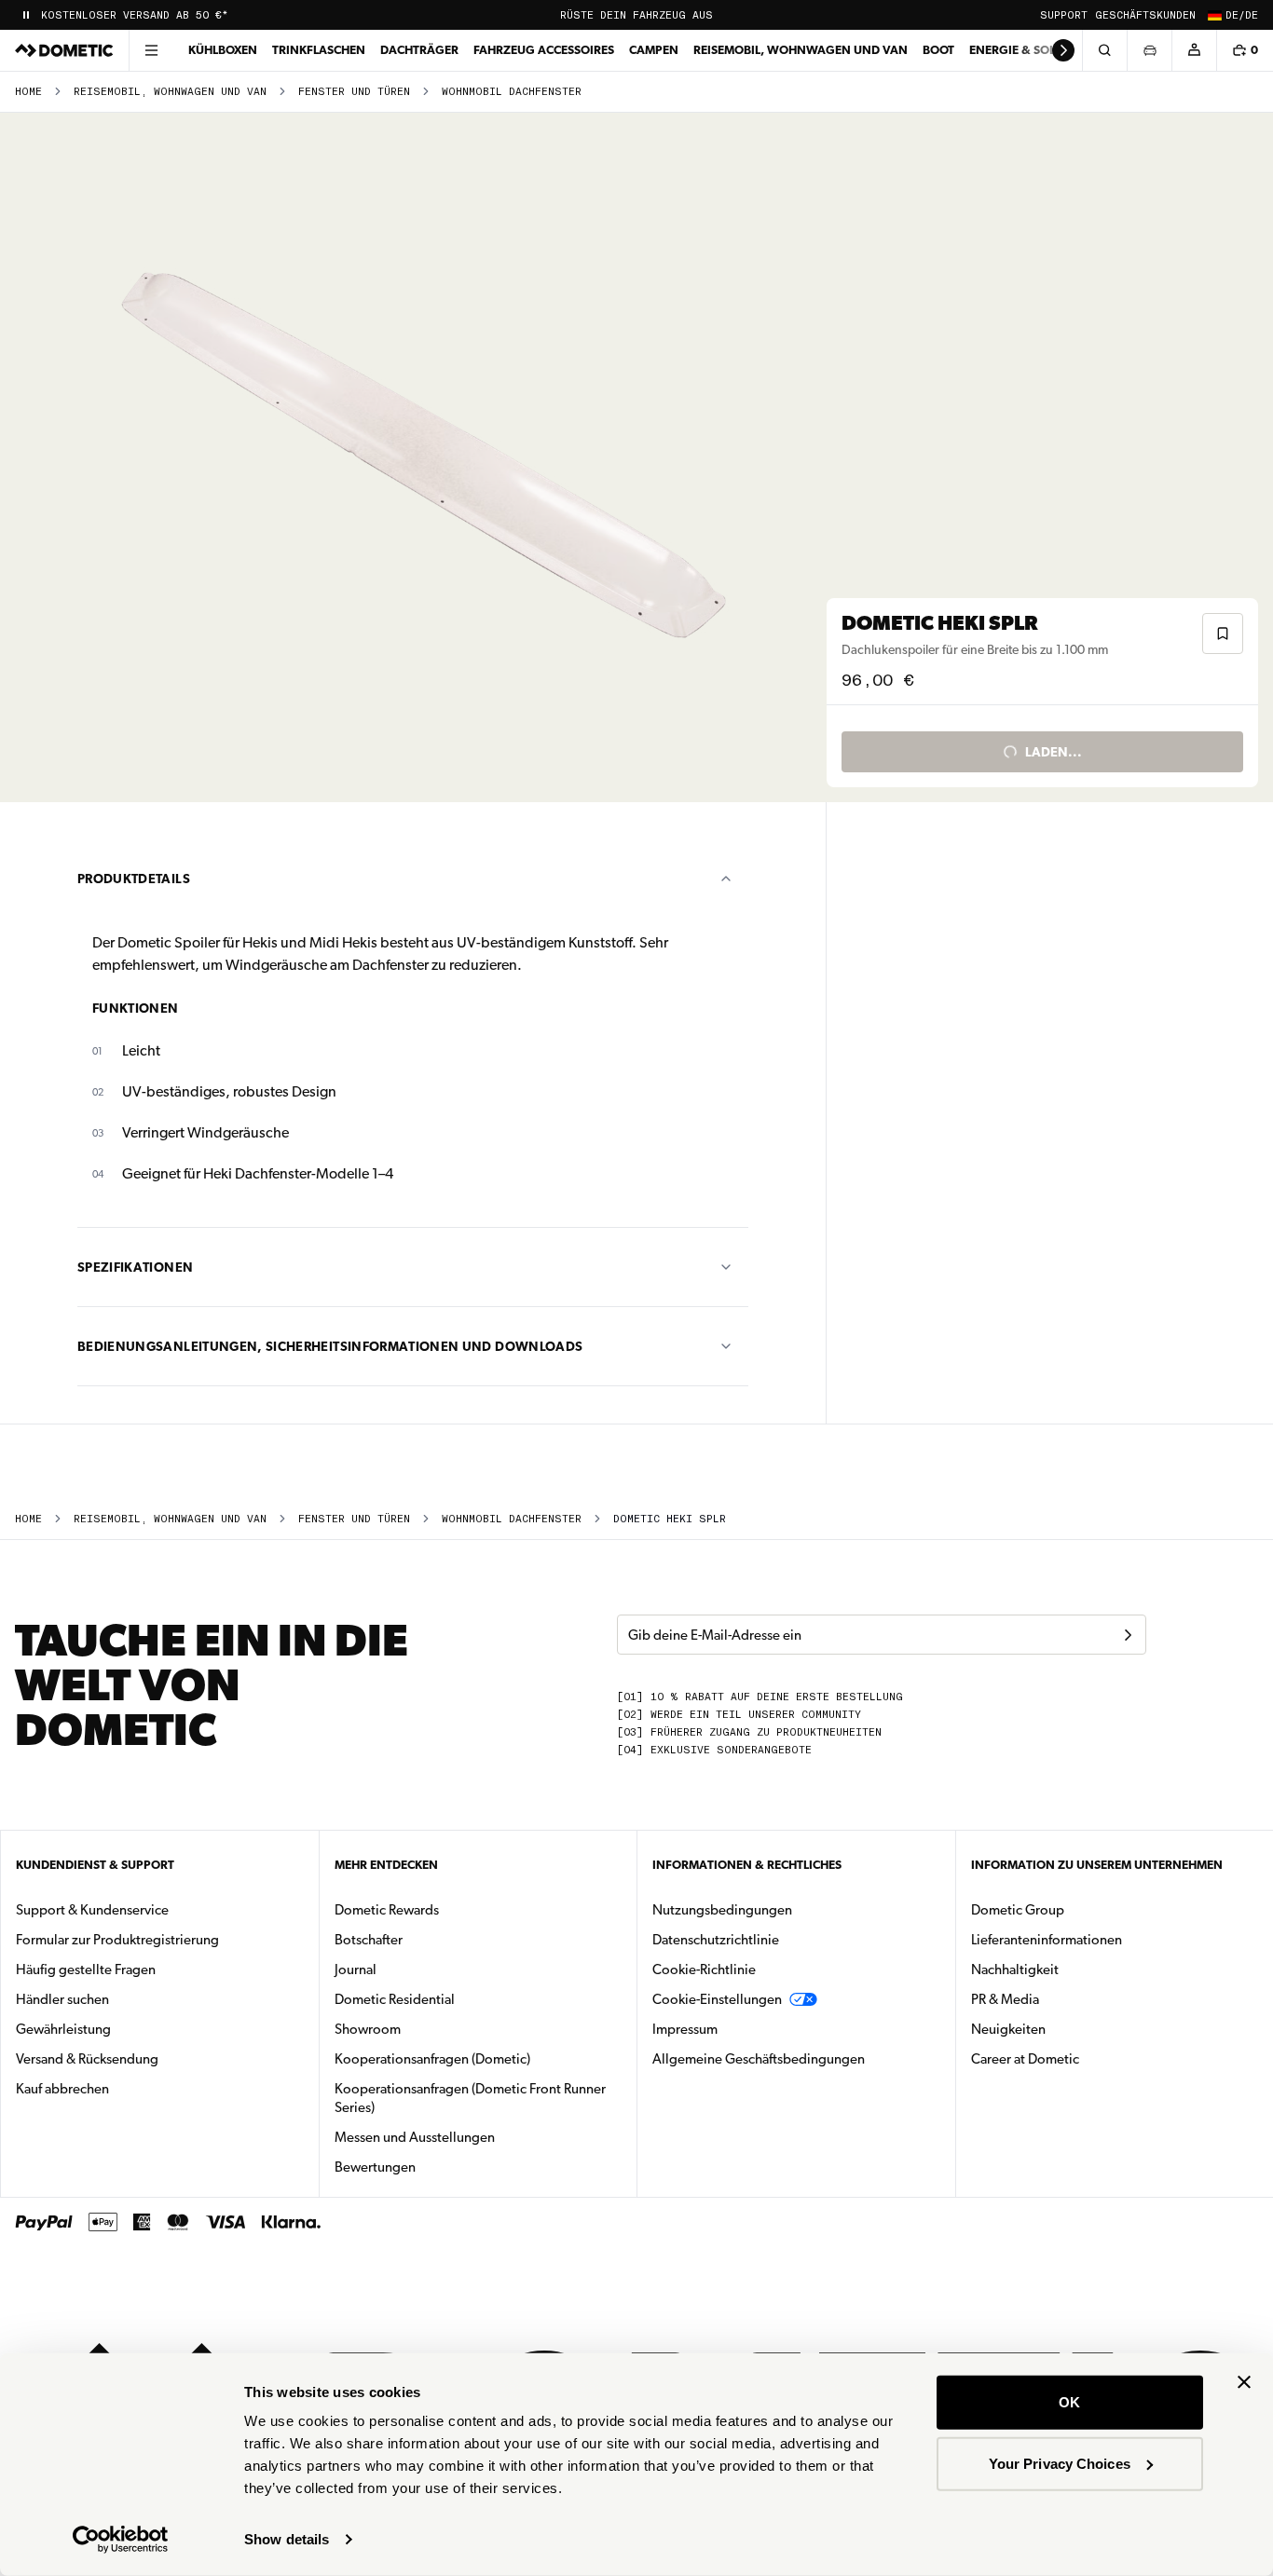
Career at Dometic (1084, 2058)
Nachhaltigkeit (1015, 1969)
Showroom (368, 2029)
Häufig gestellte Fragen (86, 1969)
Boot (938, 50)
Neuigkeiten (1067, 2029)
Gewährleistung (63, 2029)
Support (1064, 15)
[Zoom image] (421, 457)
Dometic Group (1076, 1909)
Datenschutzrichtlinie (716, 1940)
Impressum (685, 2029)
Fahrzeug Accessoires (544, 50)
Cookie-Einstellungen (717, 1999)
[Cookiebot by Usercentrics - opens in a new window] (121, 2540)
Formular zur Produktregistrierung (117, 1940)
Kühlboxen (223, 50)
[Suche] (1104, 50)
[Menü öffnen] (151, 50)
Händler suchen (62, 1999)
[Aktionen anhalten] (26, 15)
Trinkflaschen (319, 50)
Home (28, 92)
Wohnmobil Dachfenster (512, 92)
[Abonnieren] (1128, 1635)
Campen (654, 50)
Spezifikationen (135, 1267)
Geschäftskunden (1145, 15)
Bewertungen (375, 2167)
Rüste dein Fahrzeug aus (636, 15)
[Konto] (1194, 50)
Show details (287, 2539)
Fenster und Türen (354, 92)
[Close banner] (1244, 2382)
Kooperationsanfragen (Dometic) (432, 2059)
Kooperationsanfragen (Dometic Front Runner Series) (470, 2098)
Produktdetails (134, 879)
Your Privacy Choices (1060, 2463)
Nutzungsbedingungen (722, 1910)
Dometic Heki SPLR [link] (670, 1519)
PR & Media (1064, 1999)
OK (1069, 2402)
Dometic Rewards (387, 1910)
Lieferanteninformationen (1047, 1940)
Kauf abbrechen (62, 2089)
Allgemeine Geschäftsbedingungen (759, 2059)
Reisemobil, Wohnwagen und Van (801, 50)
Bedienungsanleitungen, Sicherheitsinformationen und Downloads (330, 1346)
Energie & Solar (1020, 50)
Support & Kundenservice (92, 1910)
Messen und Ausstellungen (415, 2137)
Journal (356, 1969)
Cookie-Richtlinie (704, 1969)
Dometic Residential (453, 1999)
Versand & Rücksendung (87, 2059)
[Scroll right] (1063, 50)
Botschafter (369, 1940)
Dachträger (419, 50)
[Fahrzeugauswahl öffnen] (1149, 50)
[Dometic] (64, 50)
